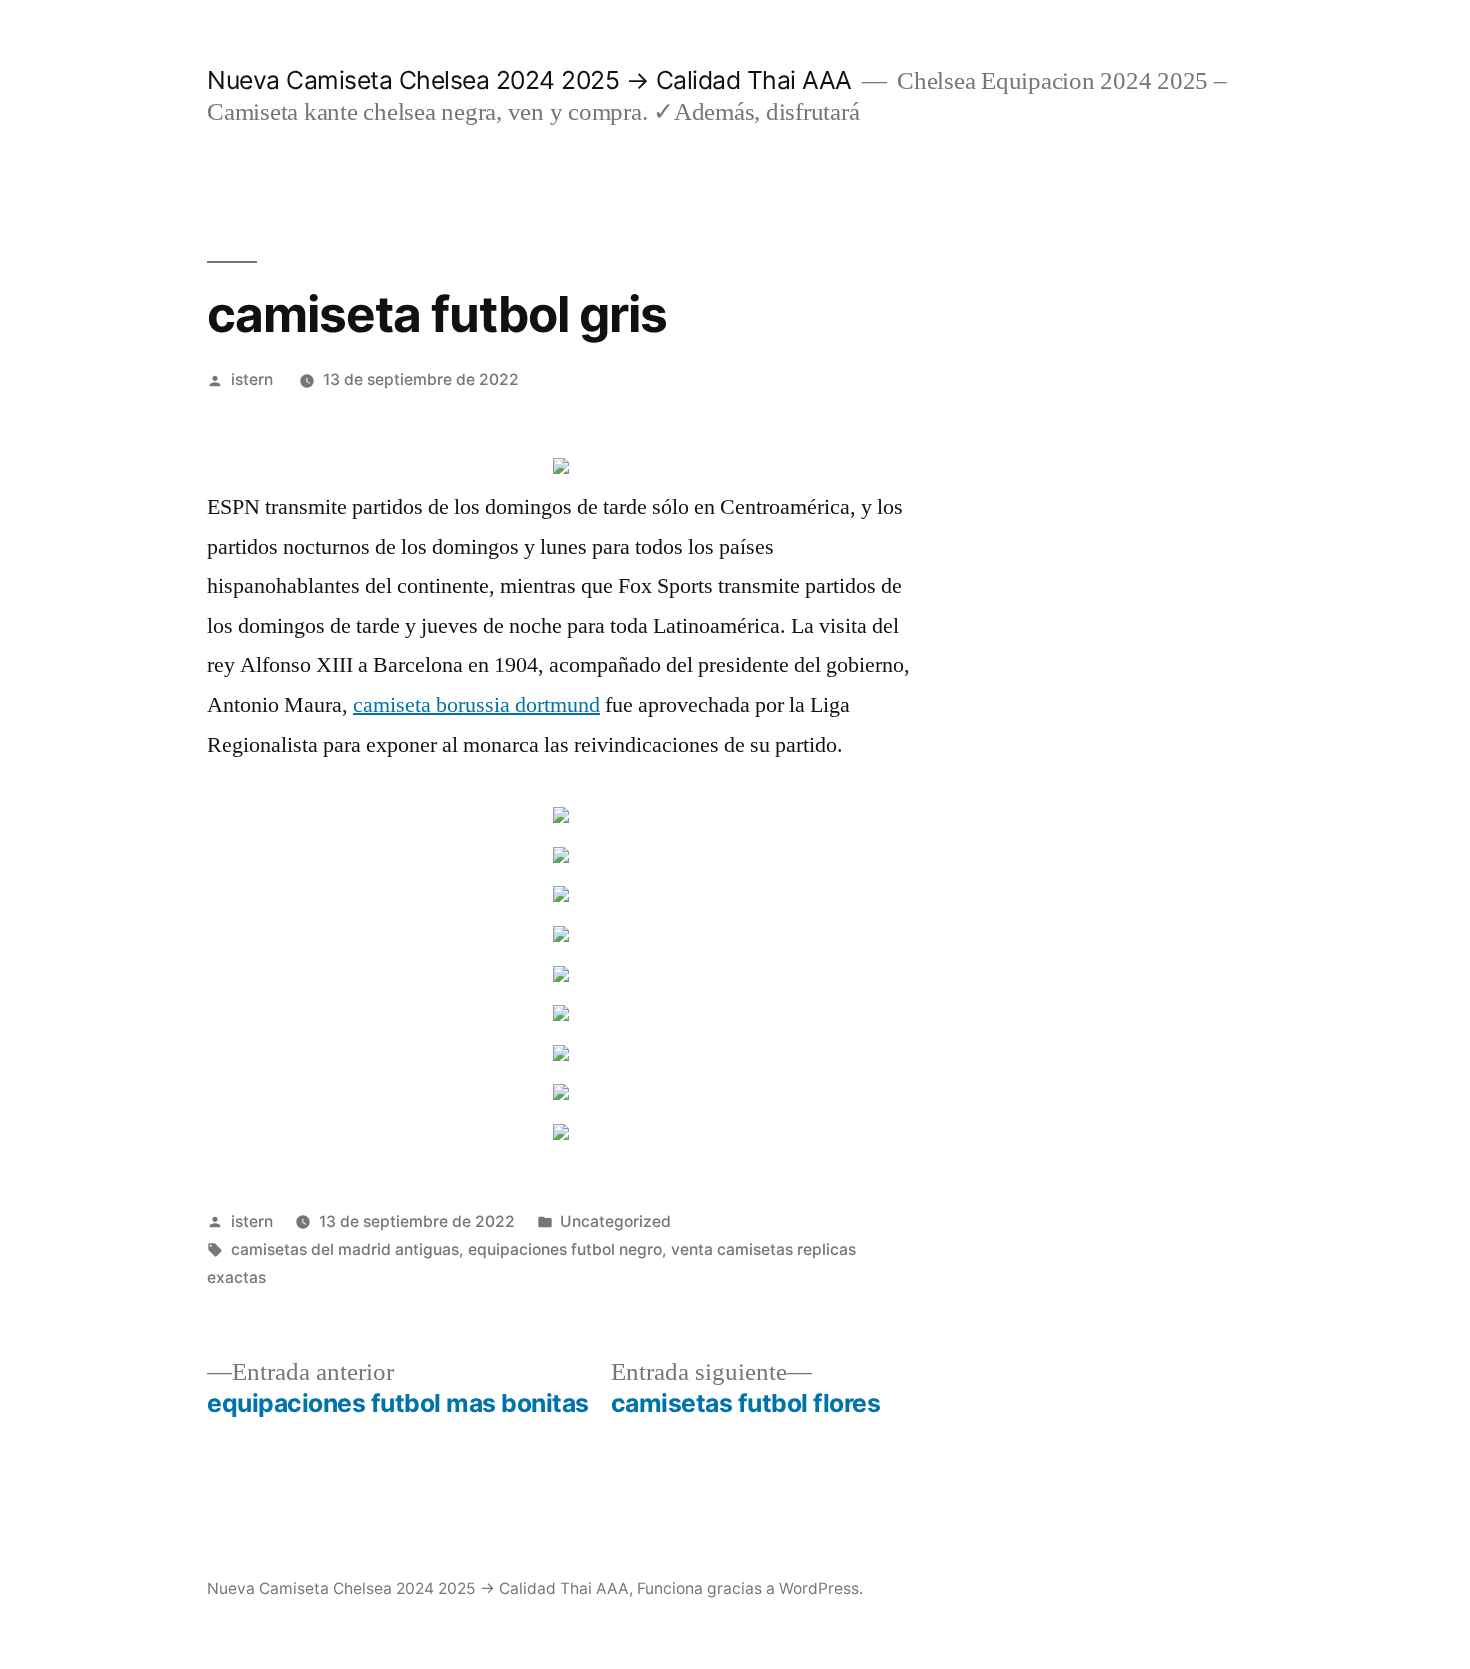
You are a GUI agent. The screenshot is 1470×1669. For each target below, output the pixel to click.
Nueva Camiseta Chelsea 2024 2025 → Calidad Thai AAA (529, 80)
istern (252, 379)
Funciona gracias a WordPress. (750, 1588)
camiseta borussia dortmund (476, 705)
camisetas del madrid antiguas (345, 1249)
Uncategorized (615, 1221)
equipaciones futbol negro (565, 1249)
